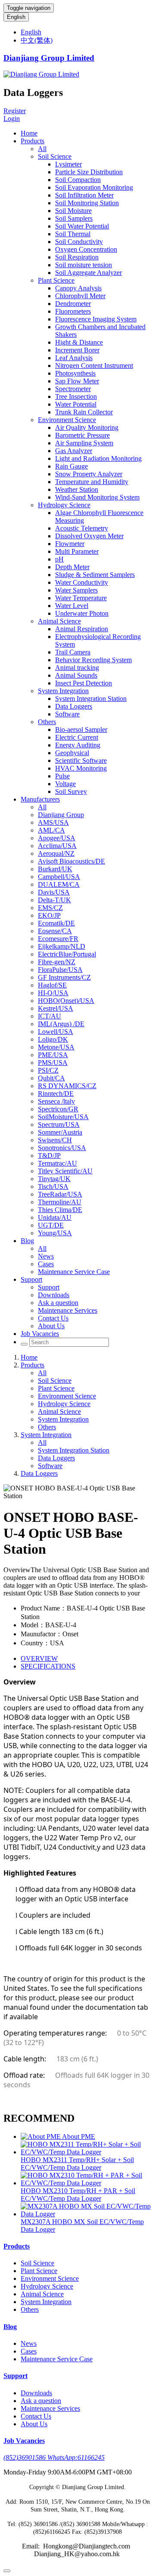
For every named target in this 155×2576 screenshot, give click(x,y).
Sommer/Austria (60, 1132)
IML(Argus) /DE (61, 1024)
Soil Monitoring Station (87, 203)
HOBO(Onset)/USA (66, 1001)
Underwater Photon (82, 613)
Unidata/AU (55, 1217)
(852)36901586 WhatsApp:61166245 (54, 2457)
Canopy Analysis (78, 288)
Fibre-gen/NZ (57, 962)
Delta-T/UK (54, 900)
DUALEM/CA (59, 884)
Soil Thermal (73, 234)
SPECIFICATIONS (48, 1666)
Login (12, 119)
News (46, 1256)
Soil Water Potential (82, 226)
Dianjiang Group (61, 815)
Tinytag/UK (54, 1179)
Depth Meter (72, 567)
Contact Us (53, 1318)
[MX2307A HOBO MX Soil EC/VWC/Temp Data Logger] (86, 2214)
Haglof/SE (52, 985)
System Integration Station (91, 699)
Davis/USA (54, 892)
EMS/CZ (50, 908)
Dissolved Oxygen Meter (89, 536)
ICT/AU (50, 1016)
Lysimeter (68, 164)
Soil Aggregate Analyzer (88, 273)
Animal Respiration (82, 629)
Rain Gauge (71, 466)
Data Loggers (74, 706)
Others (47, 722)
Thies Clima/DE (60, 1210)
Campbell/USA (59, 877)
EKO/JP (49, 915)
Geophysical (72, 753)
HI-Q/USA (53, 993)
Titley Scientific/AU (65, 1171)
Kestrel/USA (56, 1008)
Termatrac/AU (57, 1163)
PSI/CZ (48, 1070)
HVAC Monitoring (81, 768)
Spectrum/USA (59, 1124)
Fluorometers (73, 311)
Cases (46, 1264)
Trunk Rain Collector (84, 412)
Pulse (62, 776)
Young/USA (55, 1233)
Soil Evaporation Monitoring (94, 187)
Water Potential (76, 404)
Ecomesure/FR (58, 939)
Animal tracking (77, 668)
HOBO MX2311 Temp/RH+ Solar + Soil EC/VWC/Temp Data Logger (77, 2164)
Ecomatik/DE (56, 923)
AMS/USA (53, 822)
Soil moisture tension (84, 265)
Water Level (72, 606)
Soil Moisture (73, 211)
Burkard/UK (55, 869)
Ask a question (58, 1303)
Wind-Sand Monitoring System (97, 497)
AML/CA (51, 830)
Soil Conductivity (79, 242)
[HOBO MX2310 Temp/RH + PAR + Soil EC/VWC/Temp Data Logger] (86, 2183)
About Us (51, 1326)
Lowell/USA (56, 1032)
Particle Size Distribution (89, 172)
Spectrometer (73, 389)
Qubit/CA (51, 1078)
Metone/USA (56, 1047)
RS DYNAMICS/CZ (67, 1086)
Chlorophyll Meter (80, 296)
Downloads (54, 1295)
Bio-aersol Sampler (81, 730)
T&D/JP (49, 1155)
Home (29, 133)
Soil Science (55, 156)
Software (67, 714)
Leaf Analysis (74, 358)
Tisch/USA (53, 1186)
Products (33, 141)
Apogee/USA (57, 838)
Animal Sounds (76, 675)
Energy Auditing (78, 745)
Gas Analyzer (74, 451)
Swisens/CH (55, 1140)
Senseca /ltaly (56, 1101)
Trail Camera (73, 652)
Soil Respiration (77, 257)
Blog (27, 1241)
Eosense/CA (55, 931)
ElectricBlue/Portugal (67, 954)
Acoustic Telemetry (82, 528)
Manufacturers (40, 799)
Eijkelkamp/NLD (62, 946)
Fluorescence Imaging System (96, 319)
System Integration (63, 691)
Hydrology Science (64, 505)
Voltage (65, 784)
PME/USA (53, 1055)
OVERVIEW (39, 1658)
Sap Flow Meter (77, 381)
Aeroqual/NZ (56, 853)
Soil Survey (71, 791)
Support (31, 1279)
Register (15, 111)
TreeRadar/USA (60, 1194)
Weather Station (77, 489)
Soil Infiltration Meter (84, 195)
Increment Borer (77, 350)
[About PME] (41, 2136)
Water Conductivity (82, 582)
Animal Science (59, 621)
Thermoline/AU (60, 1202)
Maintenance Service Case (74, 1272)
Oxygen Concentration (86, 249)
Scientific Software (81, 760)
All (42, 149)
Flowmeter (70, 544)
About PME (79, 2136)
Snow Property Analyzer (89, 474)
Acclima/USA (57, 846)
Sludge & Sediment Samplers (95, 575)
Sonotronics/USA (62, 1148)
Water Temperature (81, 598)
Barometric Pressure (82, 435)
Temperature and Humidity (92, 482)
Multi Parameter (77, 551)
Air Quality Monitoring (87, 427)
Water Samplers (76, 590)
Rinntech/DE (56, 1094)
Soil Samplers (74, 218)
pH (59, 559)
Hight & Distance (79, 342)
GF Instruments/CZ (64, 977)
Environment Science (67, 420)
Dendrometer (73, 304)
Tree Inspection (76, 396)
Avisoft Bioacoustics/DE (71, 861)
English (16, 17)
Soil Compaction (78, 180)
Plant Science (56, 280)
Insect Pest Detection (84, 683)
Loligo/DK (53, 1039)
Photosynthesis (75, 373)
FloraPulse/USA (60, 970)
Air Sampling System (84, 443)
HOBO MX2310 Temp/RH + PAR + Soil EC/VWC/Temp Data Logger (78, 2195)
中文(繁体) (37, 40)
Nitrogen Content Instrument (94, 366)
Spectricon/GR (58, 1109)
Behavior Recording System (93, 660)
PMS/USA (53, 1063)
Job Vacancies (40, 1334)
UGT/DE (51, 1225)
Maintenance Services (68, 1310)
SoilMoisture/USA (63, 1117)
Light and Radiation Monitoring (98, 458)
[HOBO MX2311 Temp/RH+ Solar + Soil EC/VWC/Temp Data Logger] (86, 2152)
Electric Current (77, 737)
